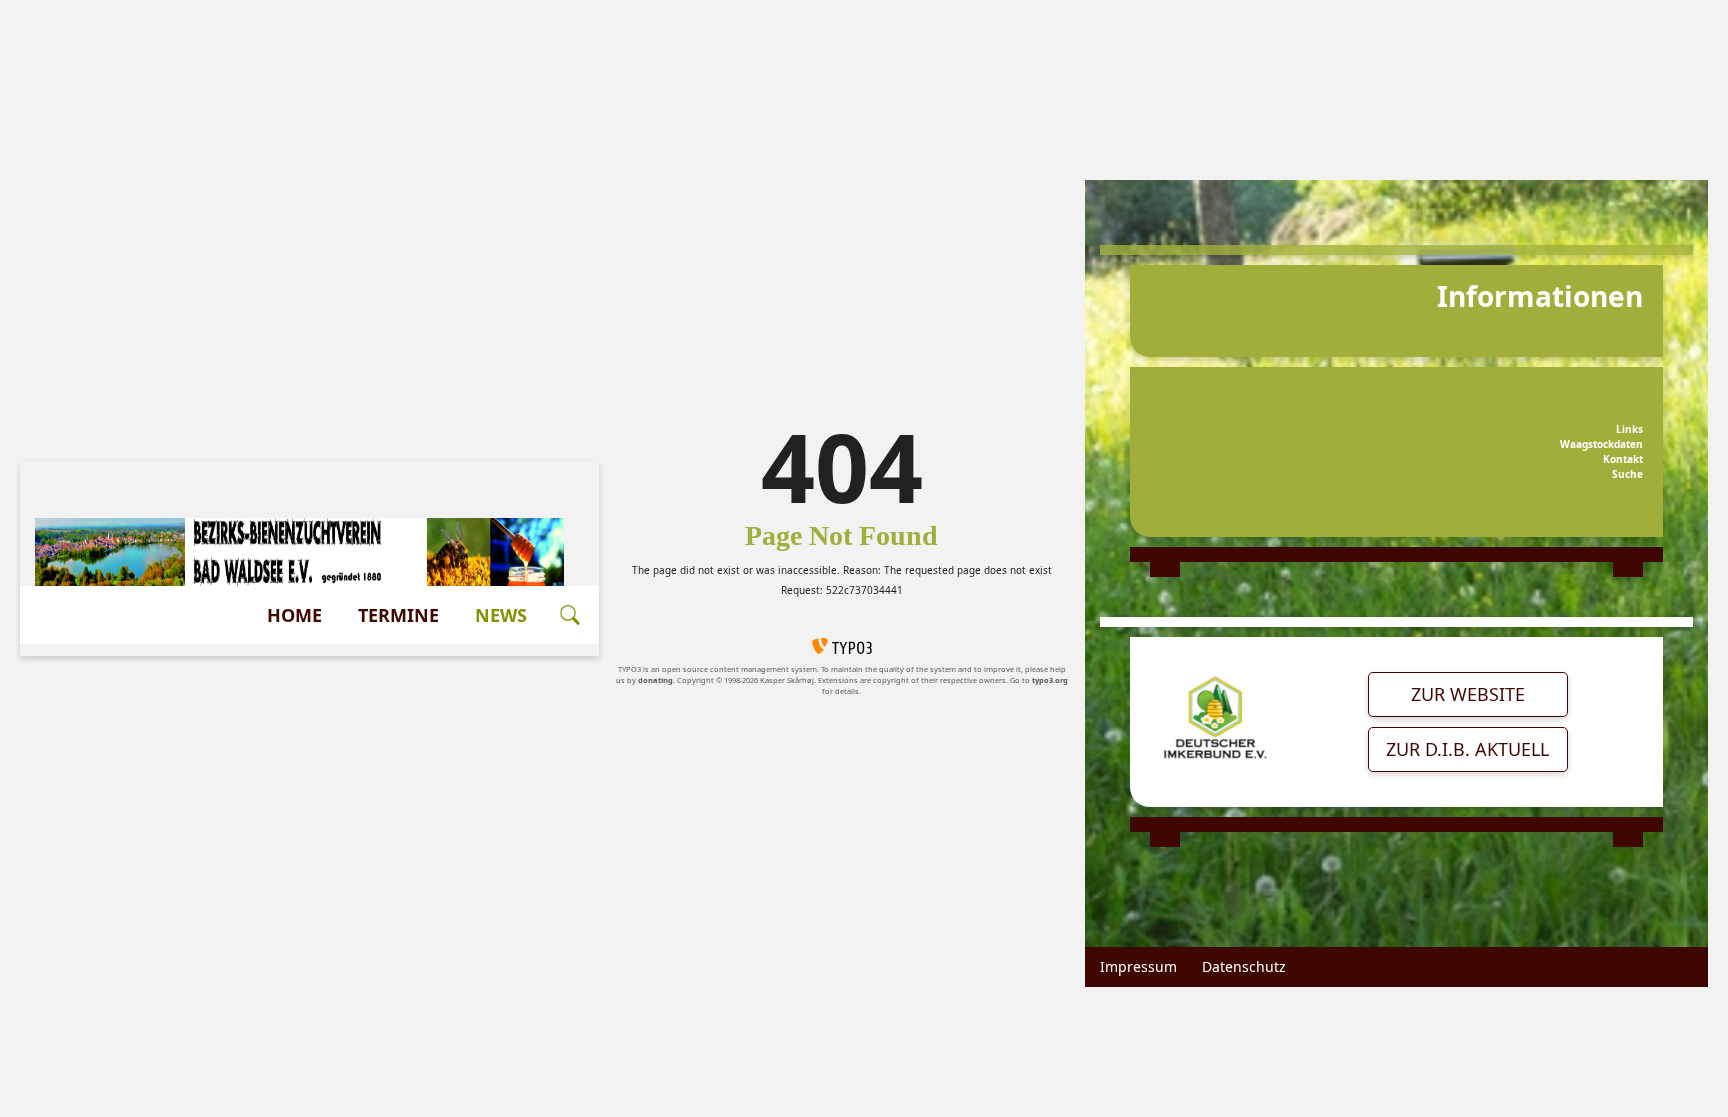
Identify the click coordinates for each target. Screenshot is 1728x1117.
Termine (398, 615)
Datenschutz (1244, 966)
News (501, 615)
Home (294, 615)
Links (1629, 429)
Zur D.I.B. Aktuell (1467, 749)
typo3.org (1050, 680)
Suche (1627, 474)
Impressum (1138, 966)
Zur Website (1468, 694)
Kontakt (1623, 459)
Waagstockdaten (1601, 444)
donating (655, 680)
